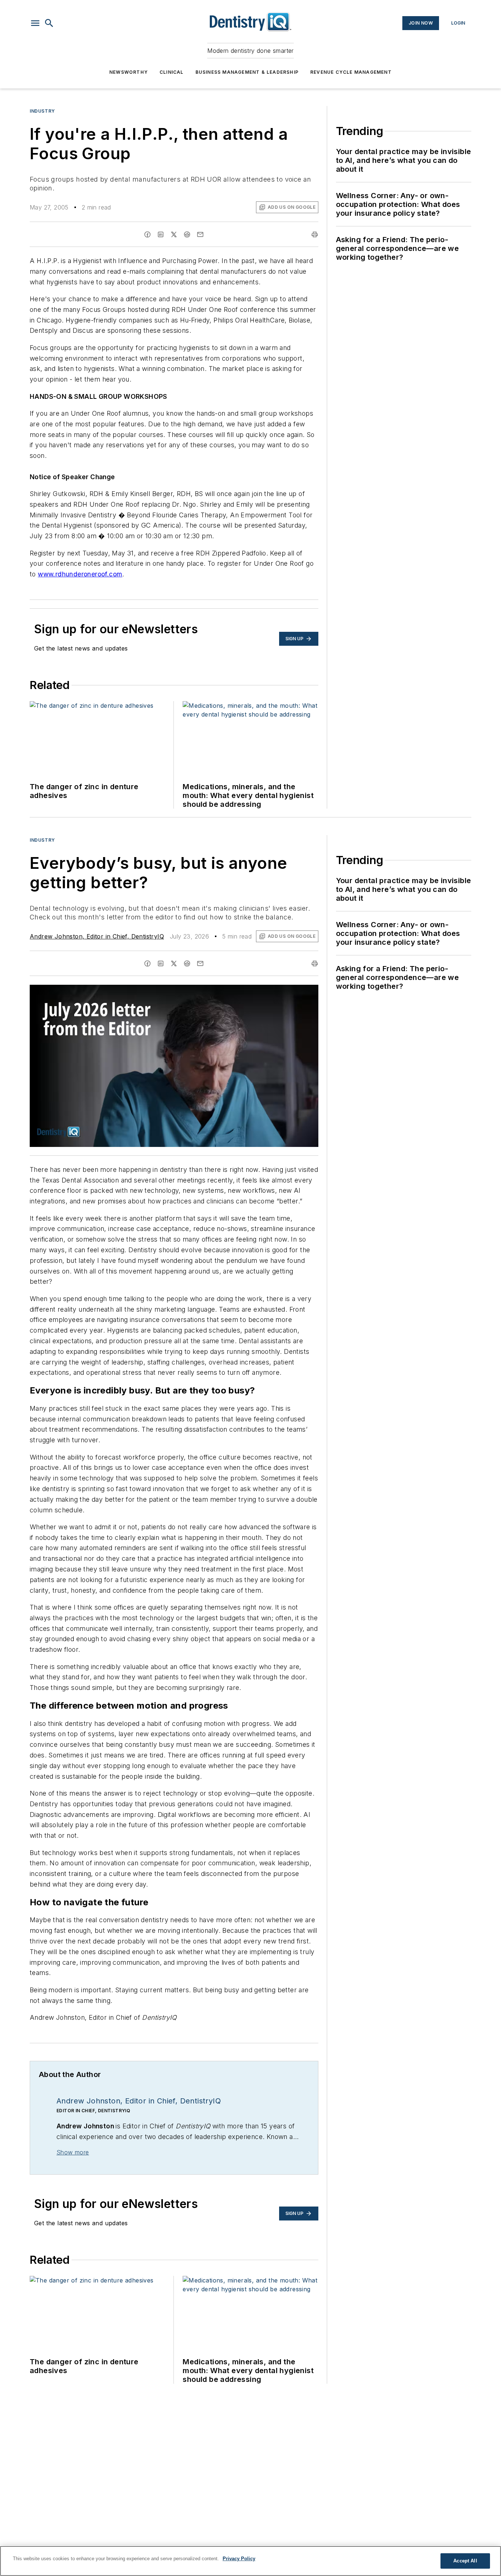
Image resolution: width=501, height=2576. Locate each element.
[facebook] (147, 234)
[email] (200, 234)
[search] (49, 23)
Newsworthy (129, 72)
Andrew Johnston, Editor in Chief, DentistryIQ (97, 936)
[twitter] (174, 234)
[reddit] (187, 234)
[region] (251, 2561)
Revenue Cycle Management (351, 72)
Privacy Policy (239, 2559)
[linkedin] (161, 234)
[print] (315, 234)
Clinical (172, 72)
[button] (35, 23)
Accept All (465, 2561)
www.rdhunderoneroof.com (80, 574)
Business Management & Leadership (247, 72)
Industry (42, 111)
